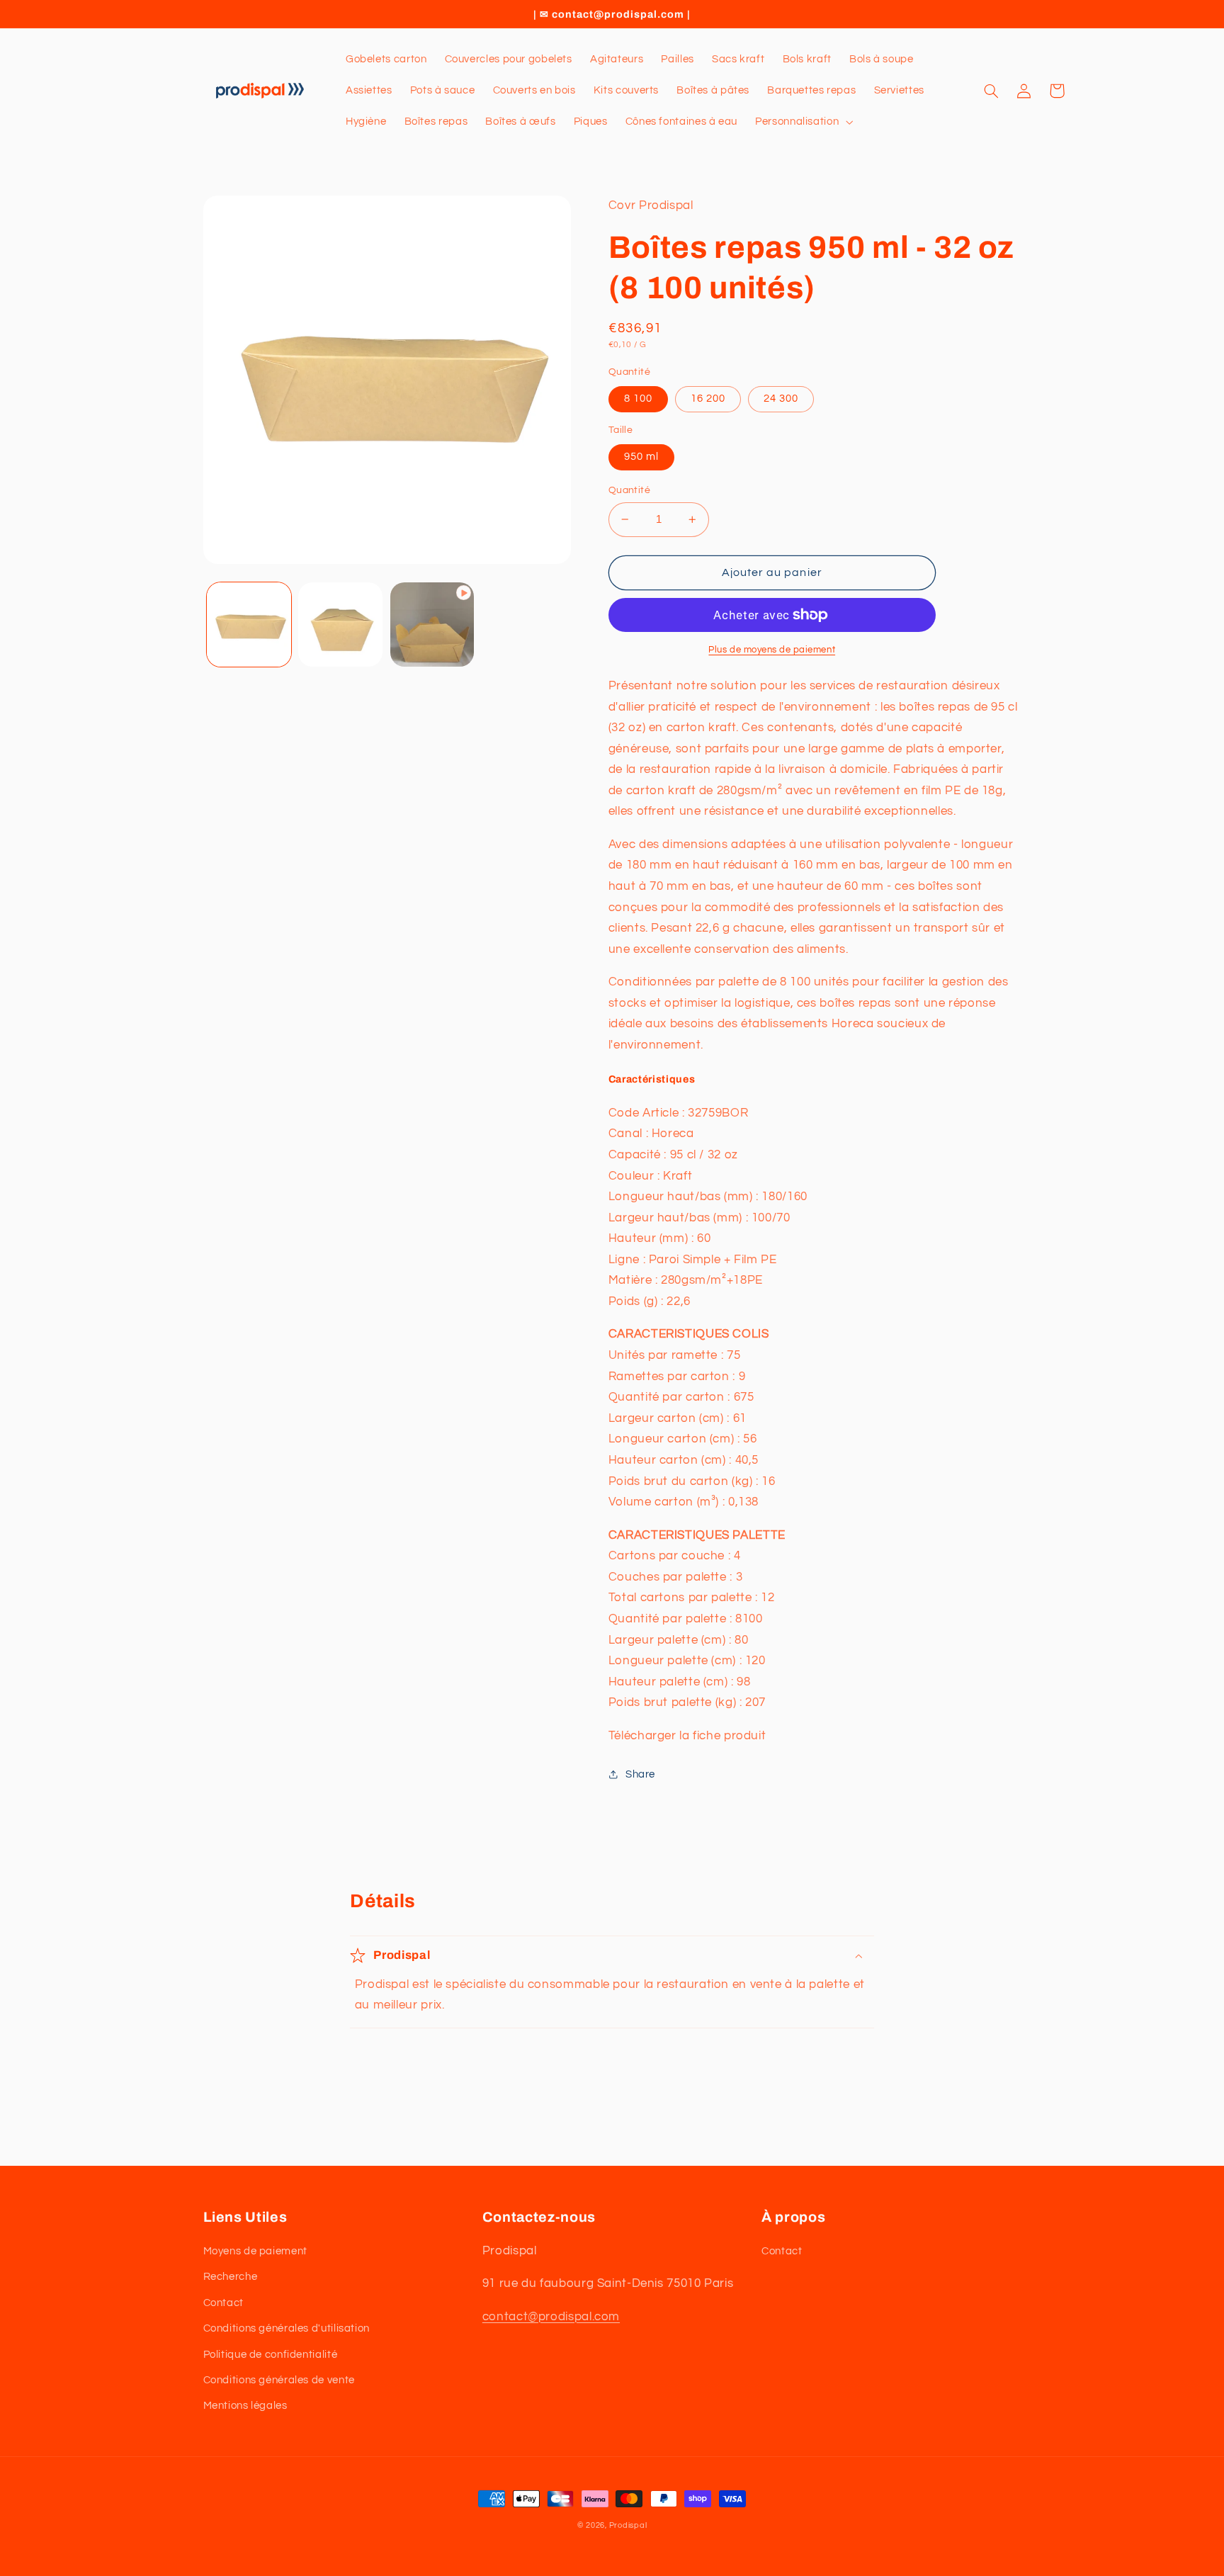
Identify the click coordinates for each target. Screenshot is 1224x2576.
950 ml (641, 457)
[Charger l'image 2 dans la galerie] (340, 625)
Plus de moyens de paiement (772, 650)
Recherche (231, 2277)
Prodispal (628, 2525)
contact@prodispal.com (551, 2317)
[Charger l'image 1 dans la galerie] (249, 625)
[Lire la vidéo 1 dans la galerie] (432, 625)
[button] (803, 122)
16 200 (708, 399)
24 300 (781, 399)
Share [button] (640, 1774)
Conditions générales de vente (279, 2380)
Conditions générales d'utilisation (287, 2328)
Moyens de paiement (255, 2251)
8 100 (638, 399)
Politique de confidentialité (271, 2355)
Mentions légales (245, 2406)
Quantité (629, 490)
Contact (223, 2303)
